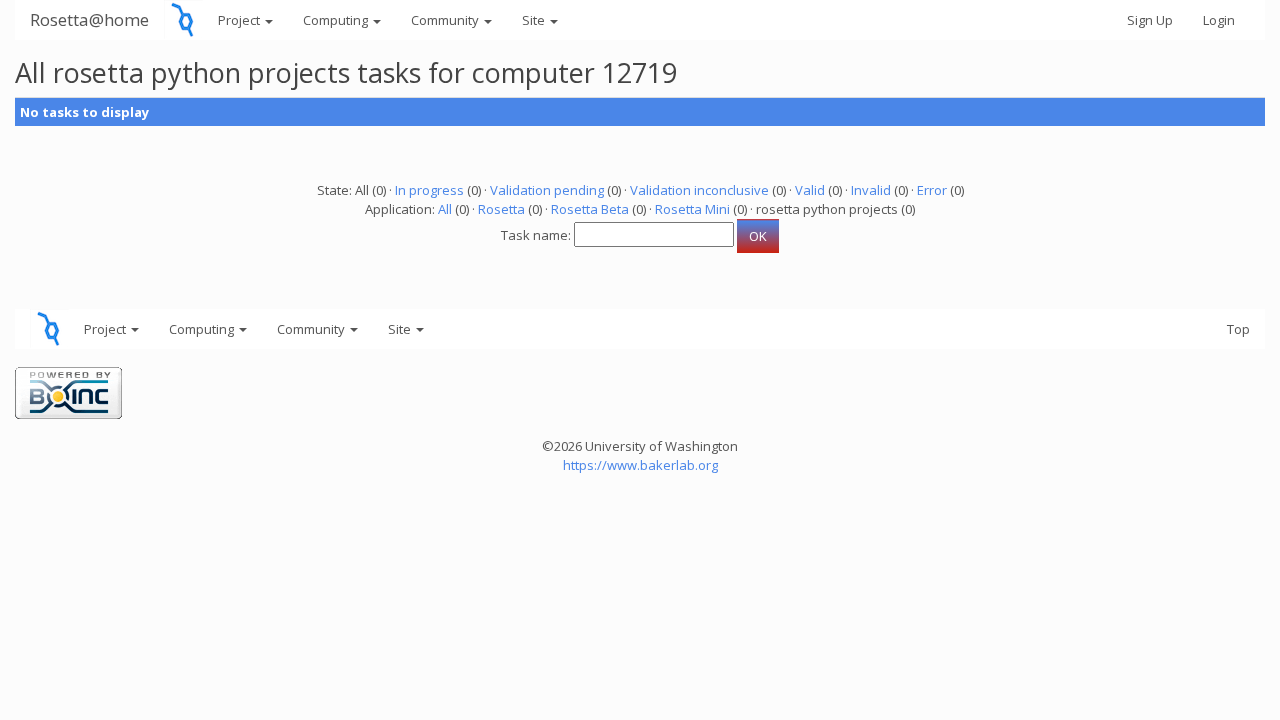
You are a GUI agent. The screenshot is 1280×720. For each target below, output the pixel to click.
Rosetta (501, 209)
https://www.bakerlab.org (640, 465)
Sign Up (1150, 20)
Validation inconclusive (699, 190)
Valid (810, 190)
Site (535, 20)
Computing (337, 20)
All (445, 209)
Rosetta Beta (590, 209)
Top (1238, 329)
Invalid (871, 190)
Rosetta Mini (692, 209)
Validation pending (547, 190)
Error (932, 190)
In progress (429, 190)
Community (446, 20)
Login (1219, 20)
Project (240, 20)
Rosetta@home (89, 19)
